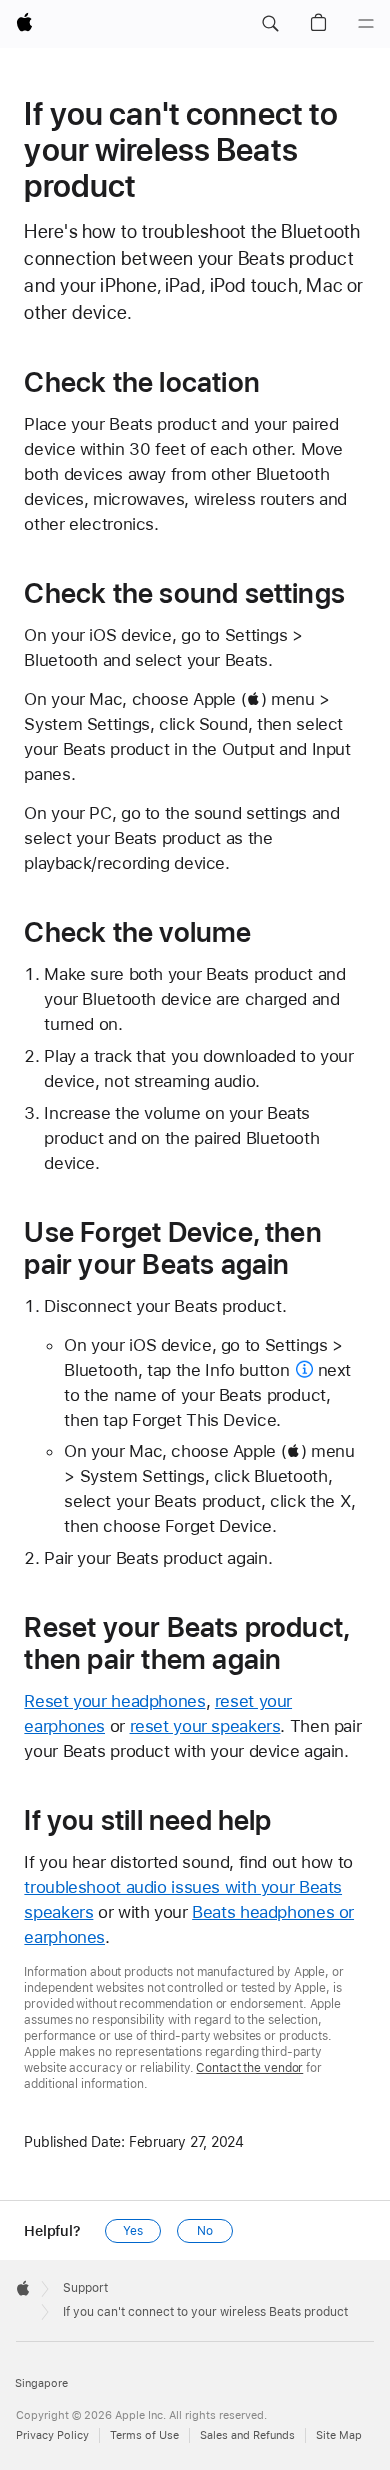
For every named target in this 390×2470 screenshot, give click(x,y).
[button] (270, 24)
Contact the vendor (249, 2068)
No (205, 2231)
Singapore (41, 2383)
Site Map (339, 2435)
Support (85, 2288)
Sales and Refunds (247, 2435)
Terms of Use (144, 2435)
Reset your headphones (114, 1701)
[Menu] (366, 24)
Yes (133, 2231)
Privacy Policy (52, 2435)
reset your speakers (205, 1726)
